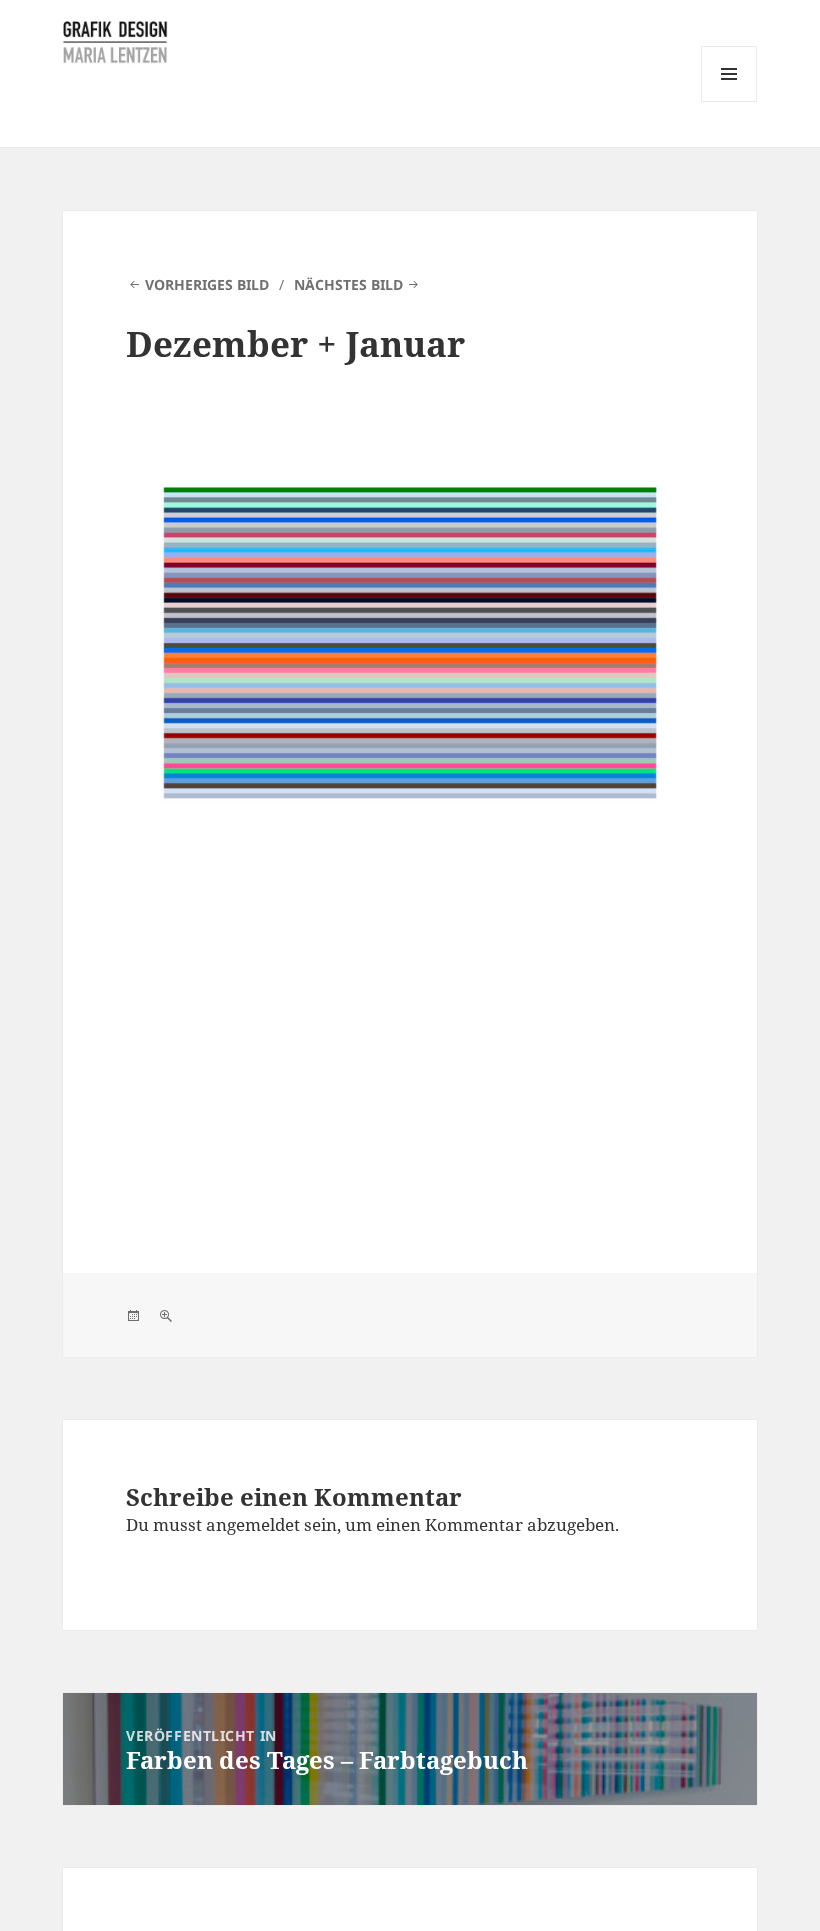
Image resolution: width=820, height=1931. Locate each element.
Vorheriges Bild (207, 284)
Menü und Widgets (729, 101)
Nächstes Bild (348, 284)
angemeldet (253, 1524)
